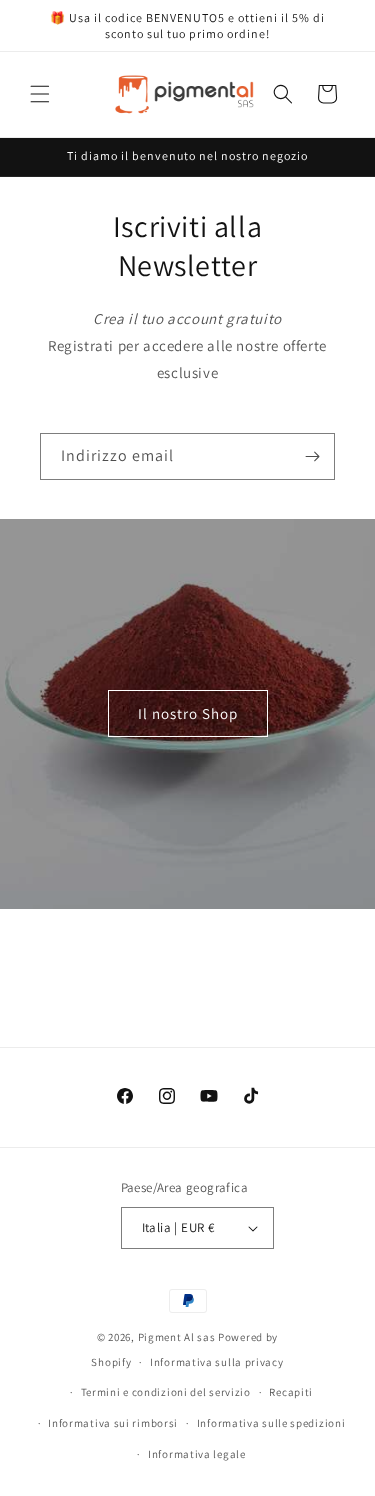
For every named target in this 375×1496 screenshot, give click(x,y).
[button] (40, 94)
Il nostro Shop (188, 713)
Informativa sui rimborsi (113, 1423)
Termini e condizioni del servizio (166, 1392)
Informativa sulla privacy (217, 1362)
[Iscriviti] (312, 456)
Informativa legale (197, 1454)
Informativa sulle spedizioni (271, 1423)
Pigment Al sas (177, 1337)
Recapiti (291, 1392)
